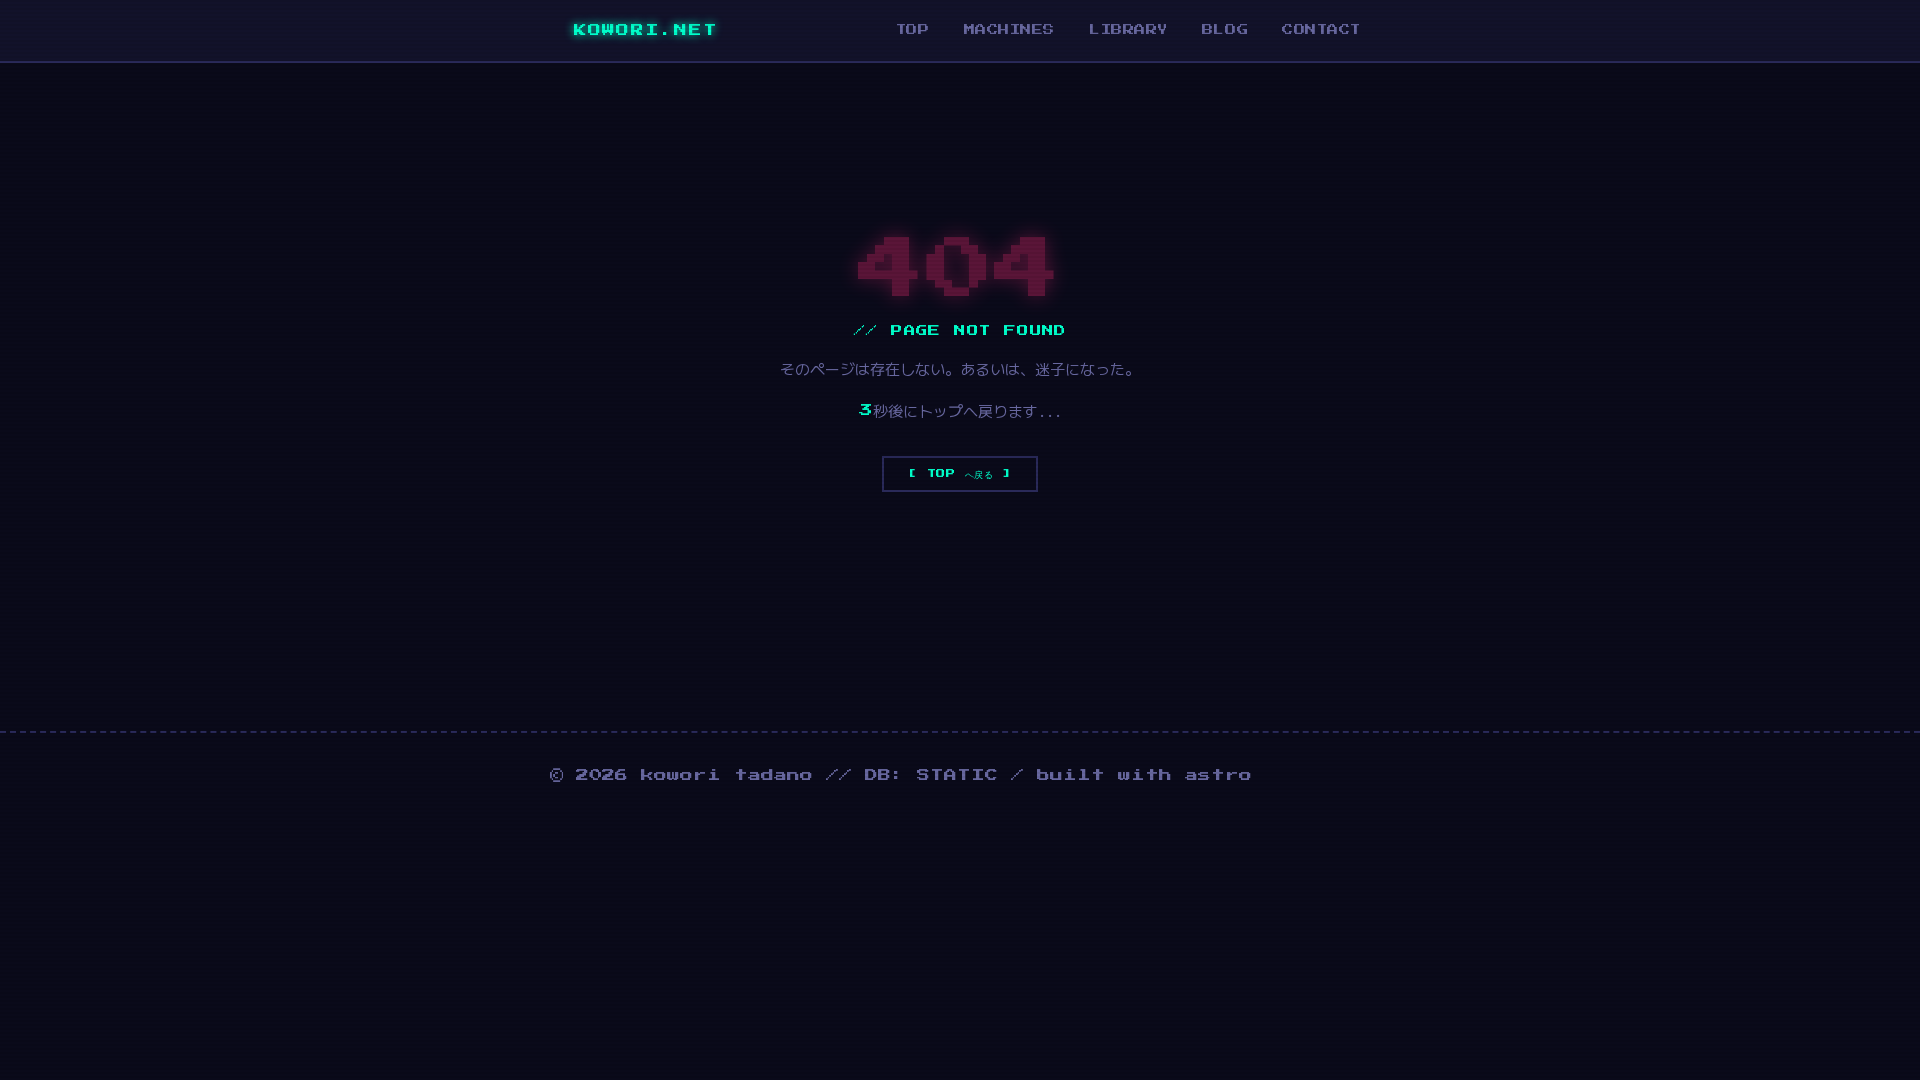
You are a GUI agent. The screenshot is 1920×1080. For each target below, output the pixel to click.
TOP (913, 29)
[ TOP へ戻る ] (960, 473)
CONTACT (1321, 29)
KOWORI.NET (634, 30)
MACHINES (1009, 29)
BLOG (1225, 29)
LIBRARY (1128, 29)
